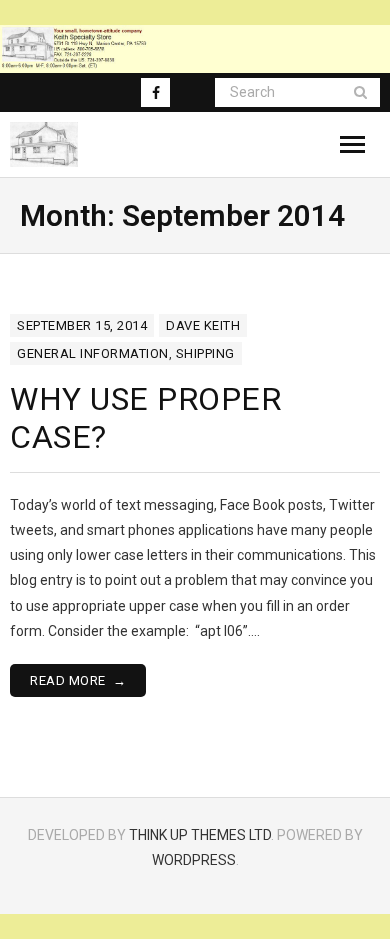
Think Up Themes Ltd (200, 835)
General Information (93, 353)
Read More (68, 680)
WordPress (194, 860)
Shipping (205, 353)
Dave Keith (203, 325)
